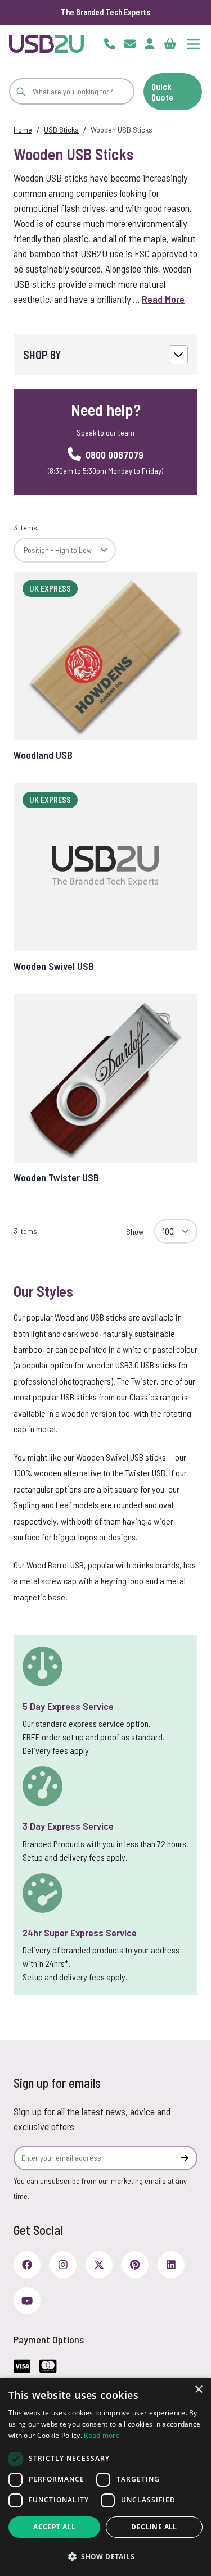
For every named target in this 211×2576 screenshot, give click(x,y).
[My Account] (150, 44)
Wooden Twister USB (56, 1177)
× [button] (198, 2390)
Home (23, 130)
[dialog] (105, 2477)
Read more (102, 2435)
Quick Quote (162, 92)
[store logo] (46, 44)
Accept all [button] (54, 2527)
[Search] (21, 91)
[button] (105, 2556)
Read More (163, 299)
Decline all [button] (154, 2527)
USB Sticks (61, 130)
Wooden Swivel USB (54, 966)
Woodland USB (43, 755)
